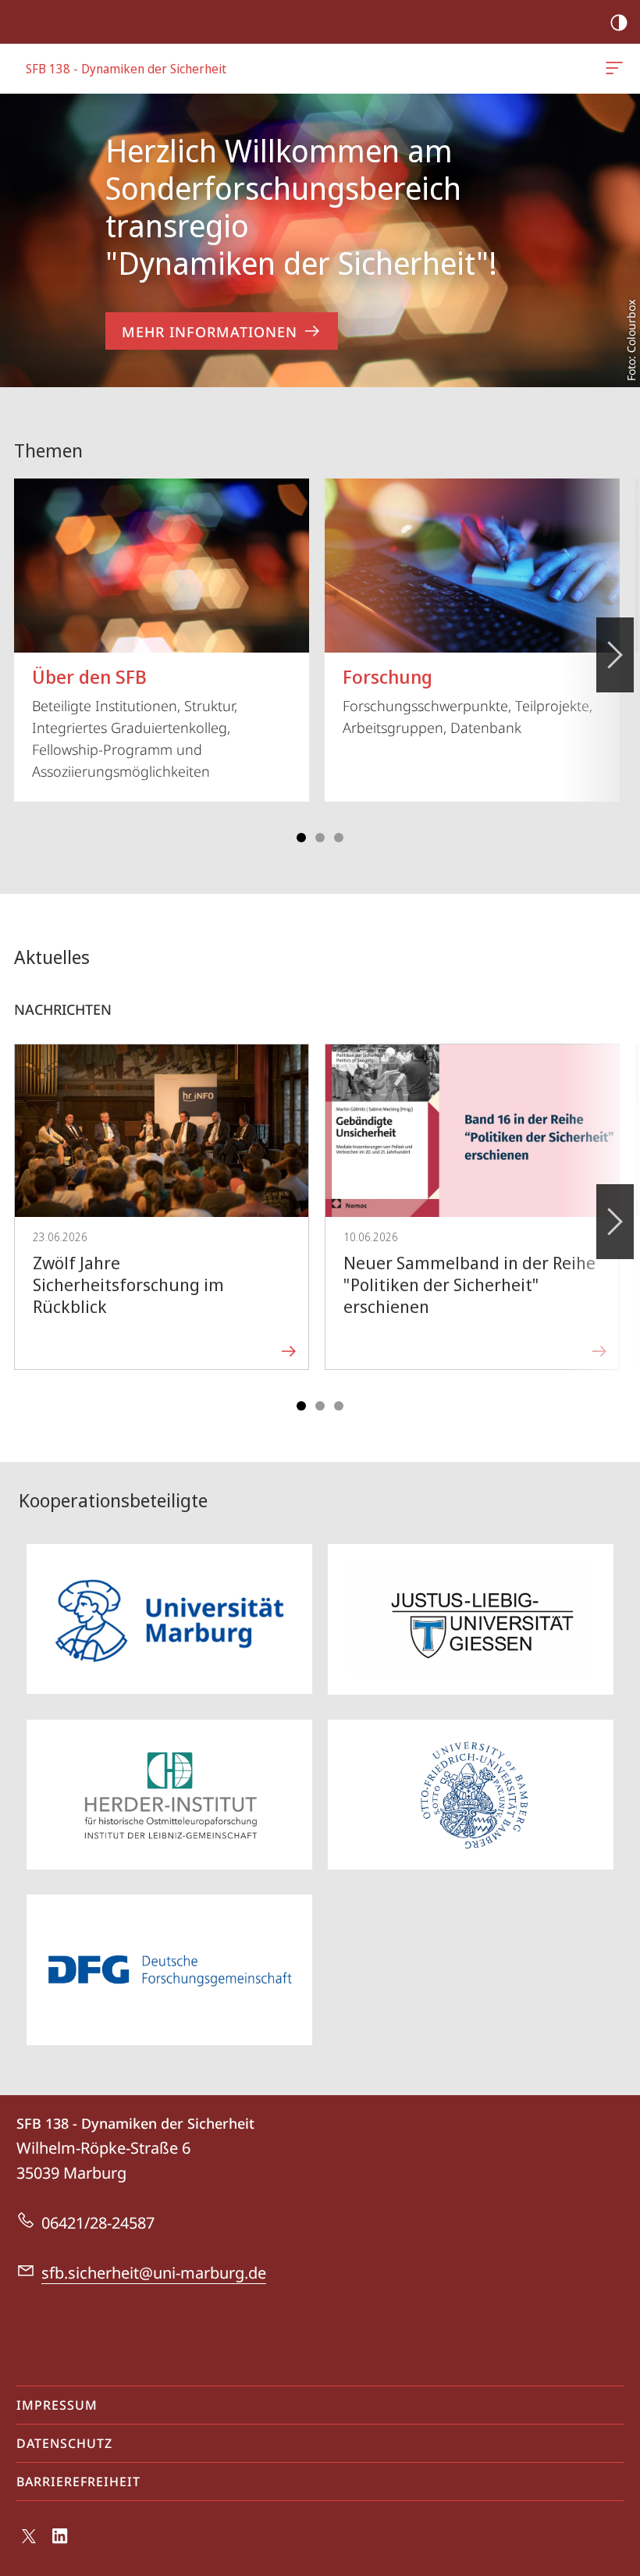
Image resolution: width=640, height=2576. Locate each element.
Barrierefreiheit (78, 2482)
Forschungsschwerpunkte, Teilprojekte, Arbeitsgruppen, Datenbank (468, 700)
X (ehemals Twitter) (30, 2542)
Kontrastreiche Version (619, 22)
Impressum (57, 2405)
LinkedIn (60, 2545)
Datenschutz (64, 2443)
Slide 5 (339, 838)
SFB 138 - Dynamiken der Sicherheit (617, 69)
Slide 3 (320, 838)
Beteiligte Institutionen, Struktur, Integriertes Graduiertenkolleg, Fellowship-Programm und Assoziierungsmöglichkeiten (135, 722)
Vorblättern (615, 655)
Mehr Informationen (210, 332)
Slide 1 (301, 838)
